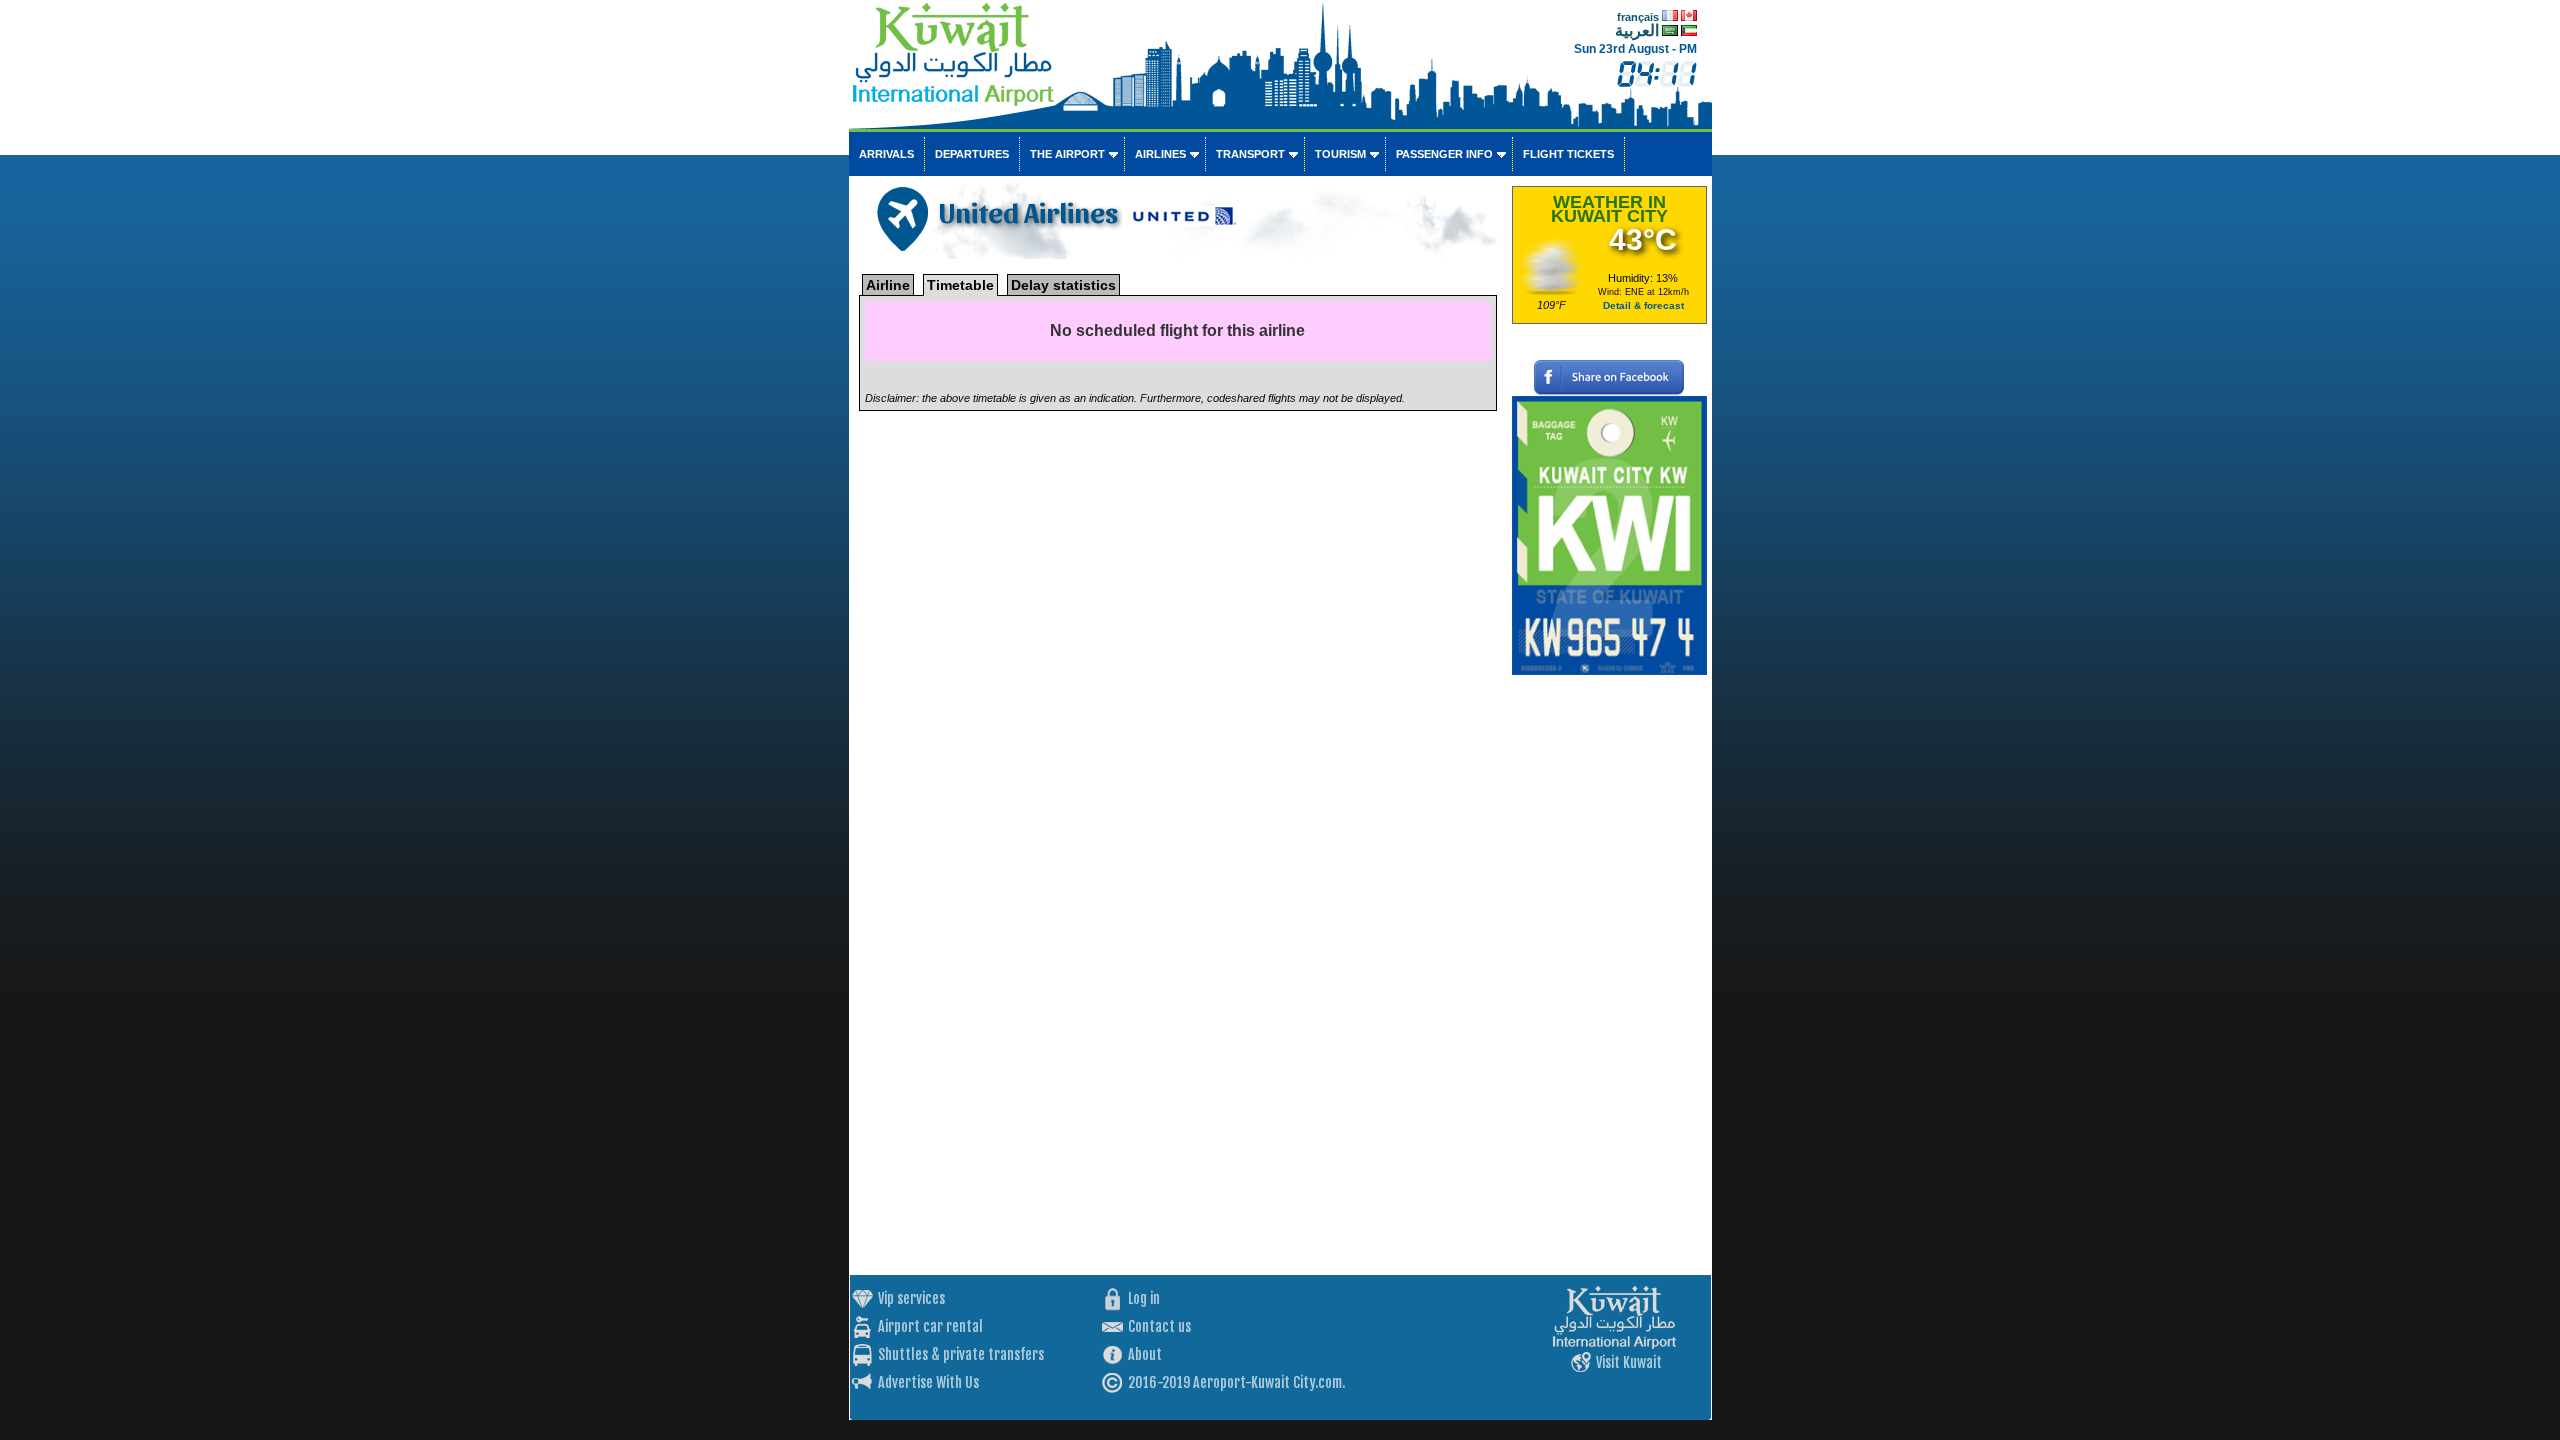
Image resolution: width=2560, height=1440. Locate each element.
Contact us (1159, 1326)
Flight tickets (1568, 154)
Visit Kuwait (1629, 1362)
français (1638, 17)
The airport (1067, 154)
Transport (1250, 154)
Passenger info (1444, 154)
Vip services (911, 1298)
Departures (972, 154)
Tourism (1340, 154)
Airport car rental (930, 1326)
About (1145, 1354)
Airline (888, 285)
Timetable (960, 285)
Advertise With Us (928, 1382)
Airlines (1160, 154)
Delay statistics (1063, 285)
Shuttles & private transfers (961, 1354)
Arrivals (886, 154)
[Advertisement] (1609, 975)
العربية (1637, 30)
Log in (1144, 1298)
